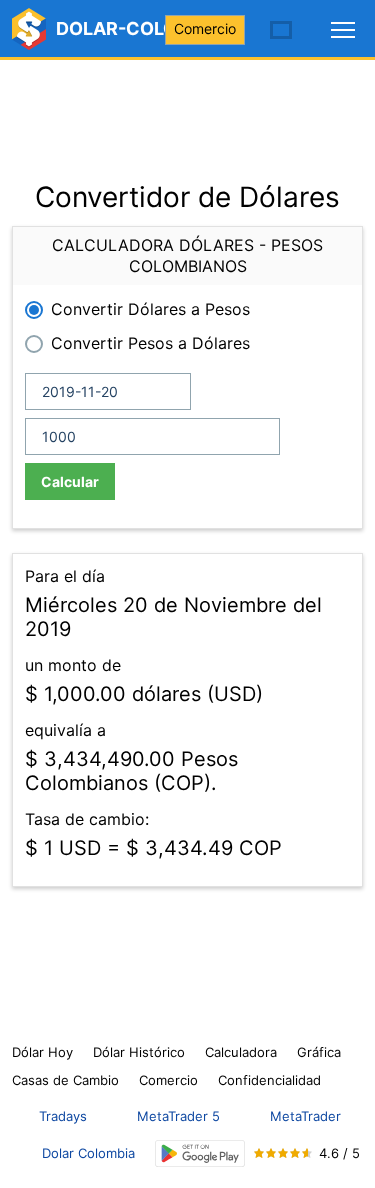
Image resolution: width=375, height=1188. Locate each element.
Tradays (63, 1116)
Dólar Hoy (42, 1052)
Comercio (205, 28)
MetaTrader (305, 1116)
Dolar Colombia (88, 1153)
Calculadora (241, 1052)
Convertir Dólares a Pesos (150, 309)
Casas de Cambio (65, 1080)
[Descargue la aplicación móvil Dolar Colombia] (200, 1153)
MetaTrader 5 (178, 1116)
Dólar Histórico (139, 1052)
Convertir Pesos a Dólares (150, 343)
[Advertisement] (187, 110)
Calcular (70, 481)
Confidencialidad (269, 1080)
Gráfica (319, 1052)
